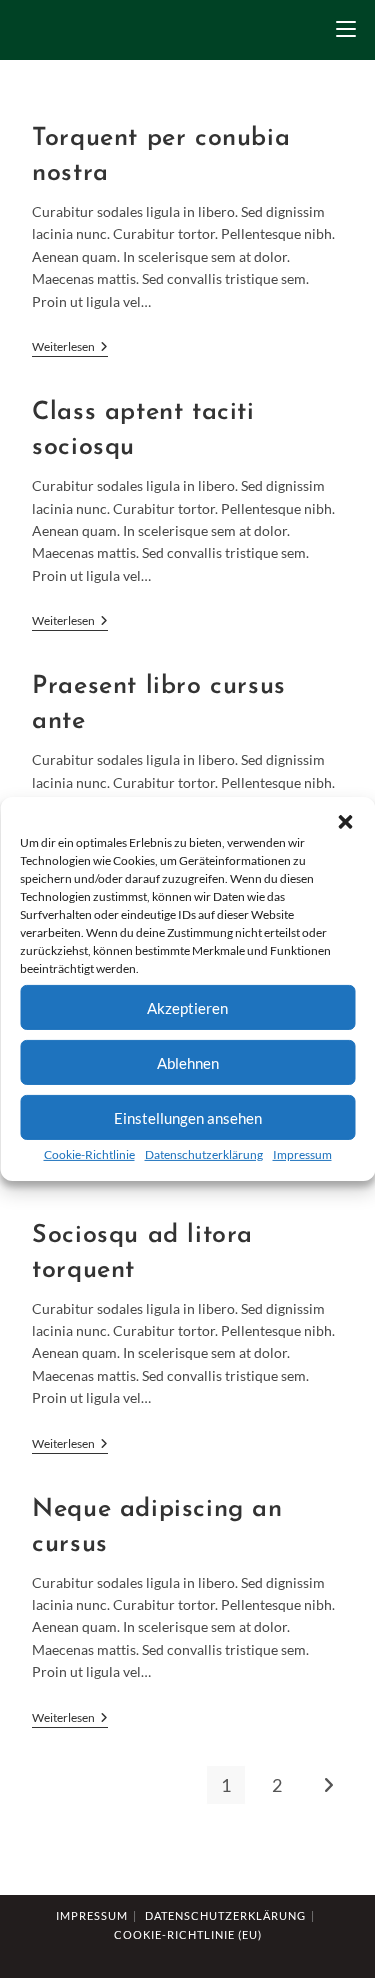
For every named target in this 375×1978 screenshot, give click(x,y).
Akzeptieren (187, 1007)
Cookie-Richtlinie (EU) (188, 1934)
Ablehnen (188, 1062)
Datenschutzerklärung (204, 1154)
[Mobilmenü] (346, 29)
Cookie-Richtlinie (89, 1154)
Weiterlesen (70, 348)
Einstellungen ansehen (188, 1117)
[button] (345, 822)
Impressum (302, 1154)
